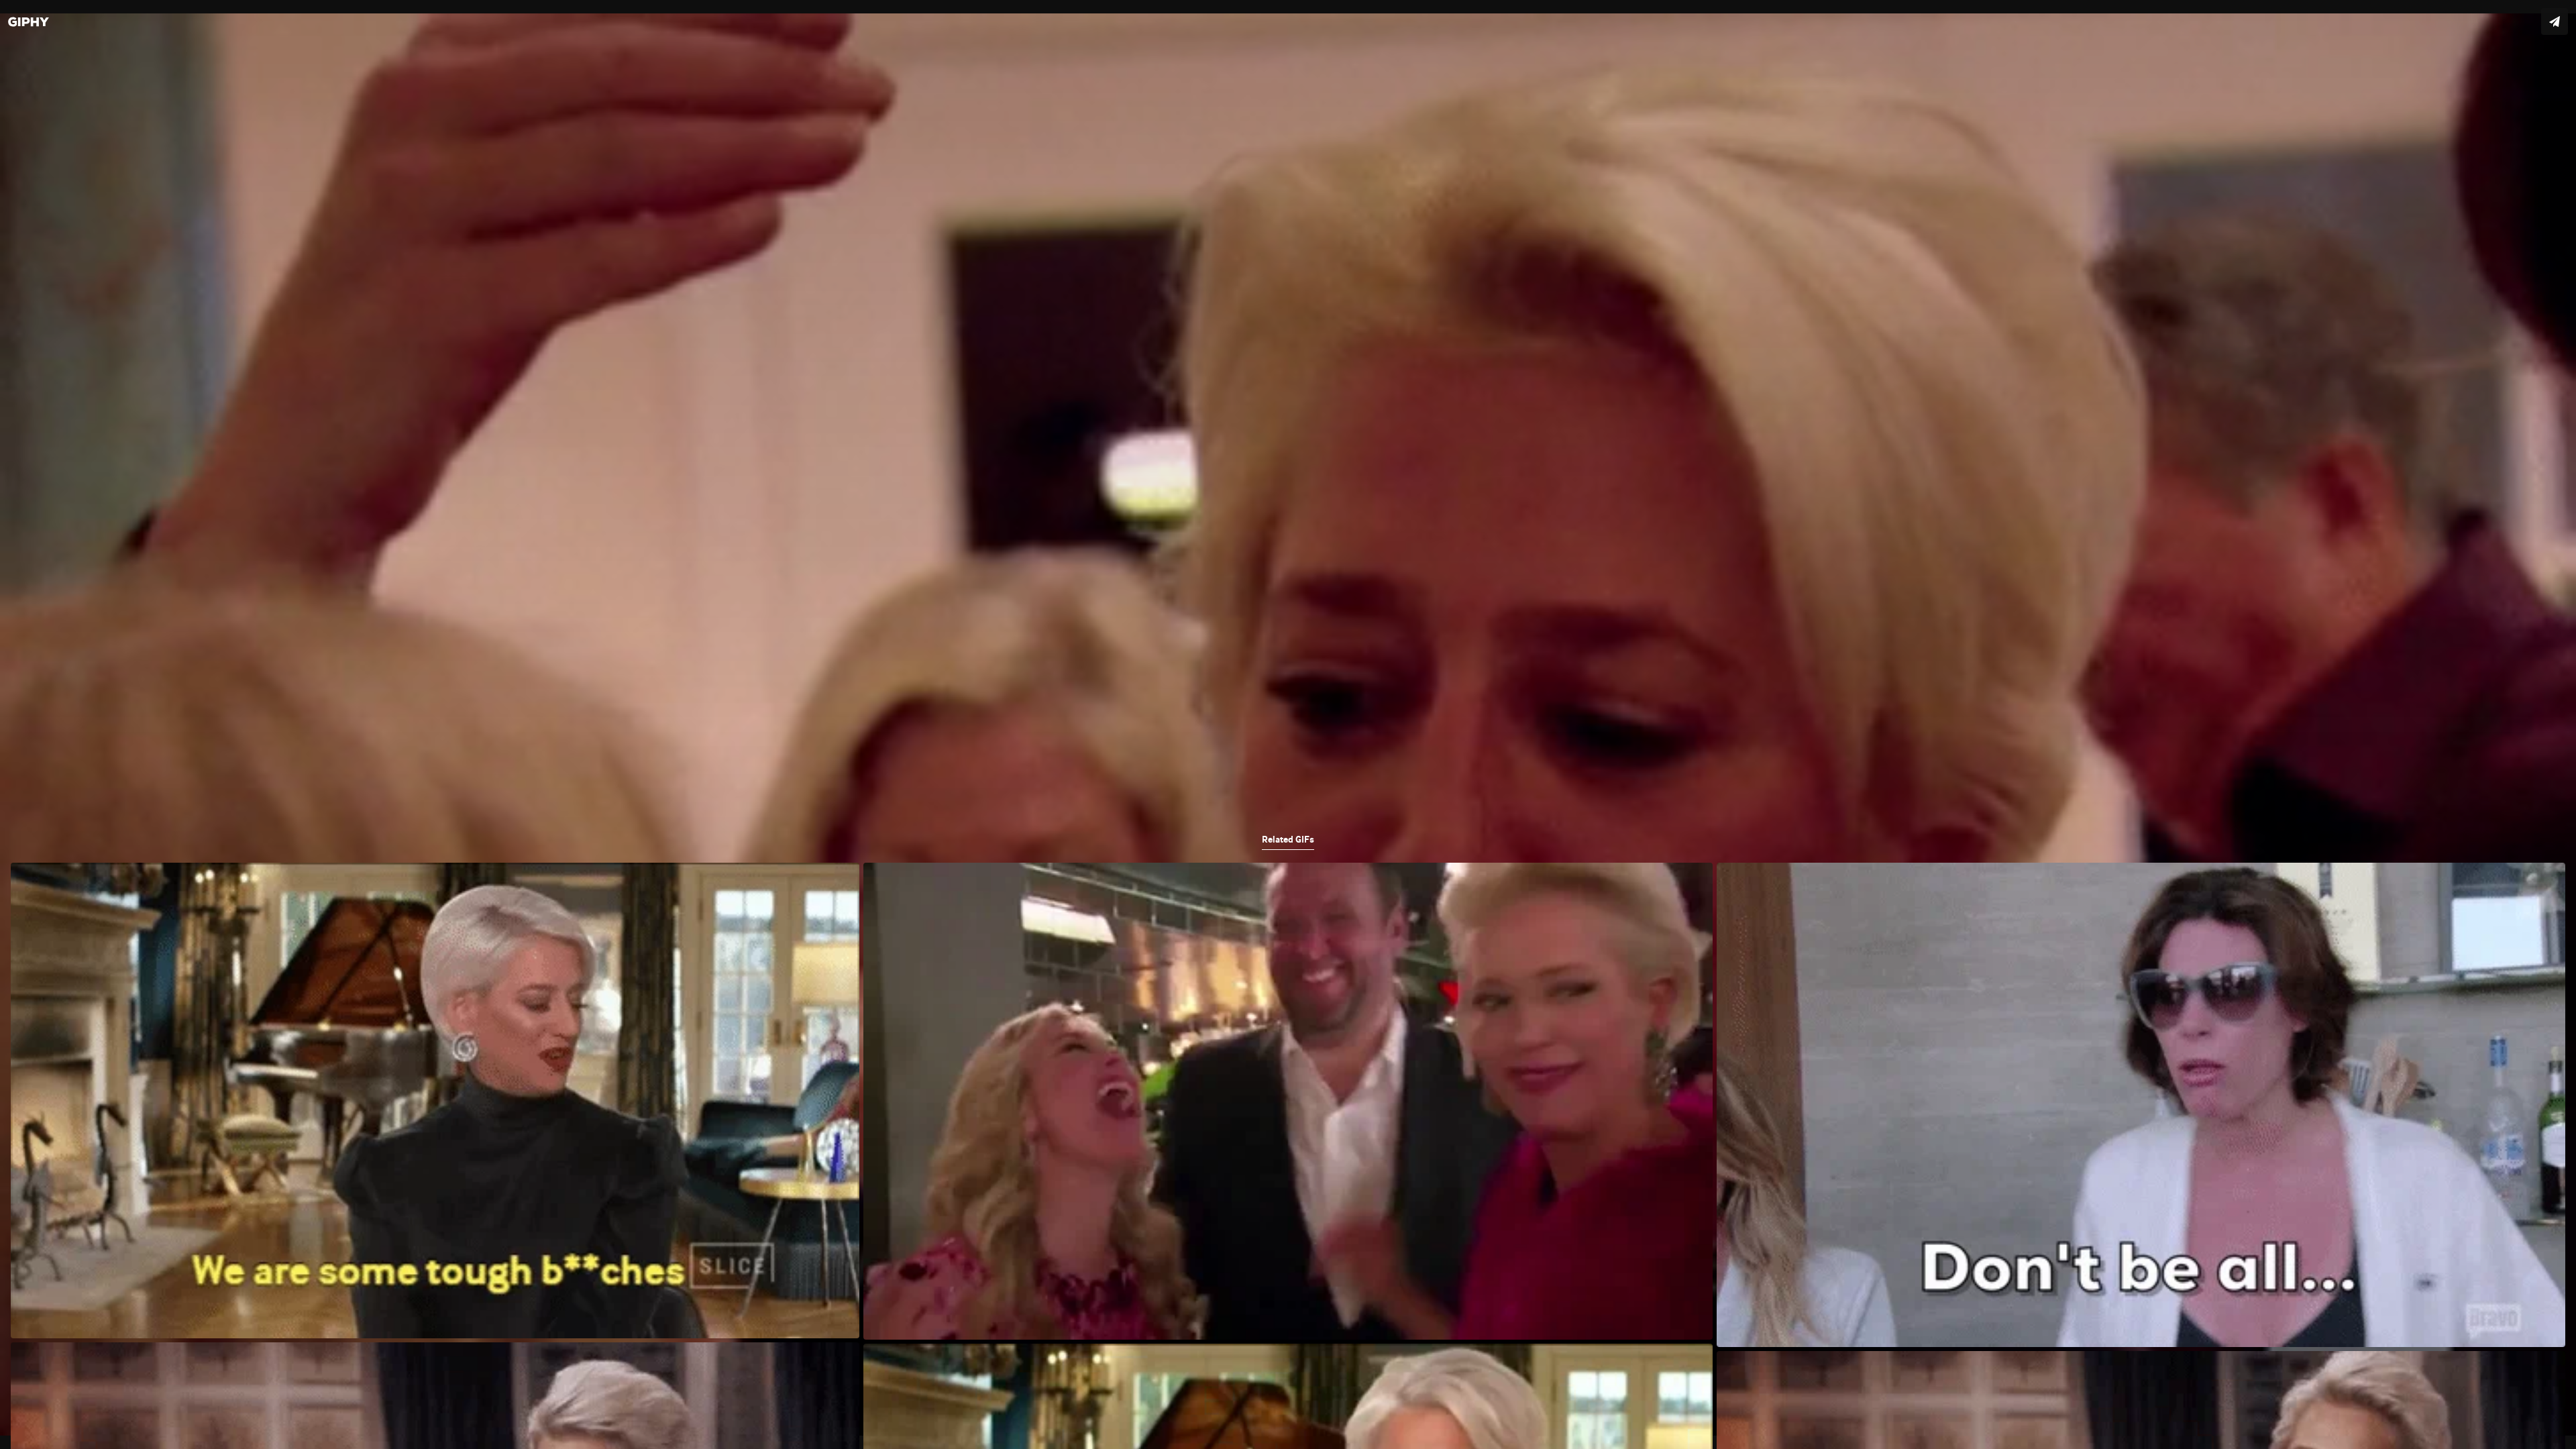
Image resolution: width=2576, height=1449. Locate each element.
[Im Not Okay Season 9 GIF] (1288, 724)
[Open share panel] (2555, 21)
